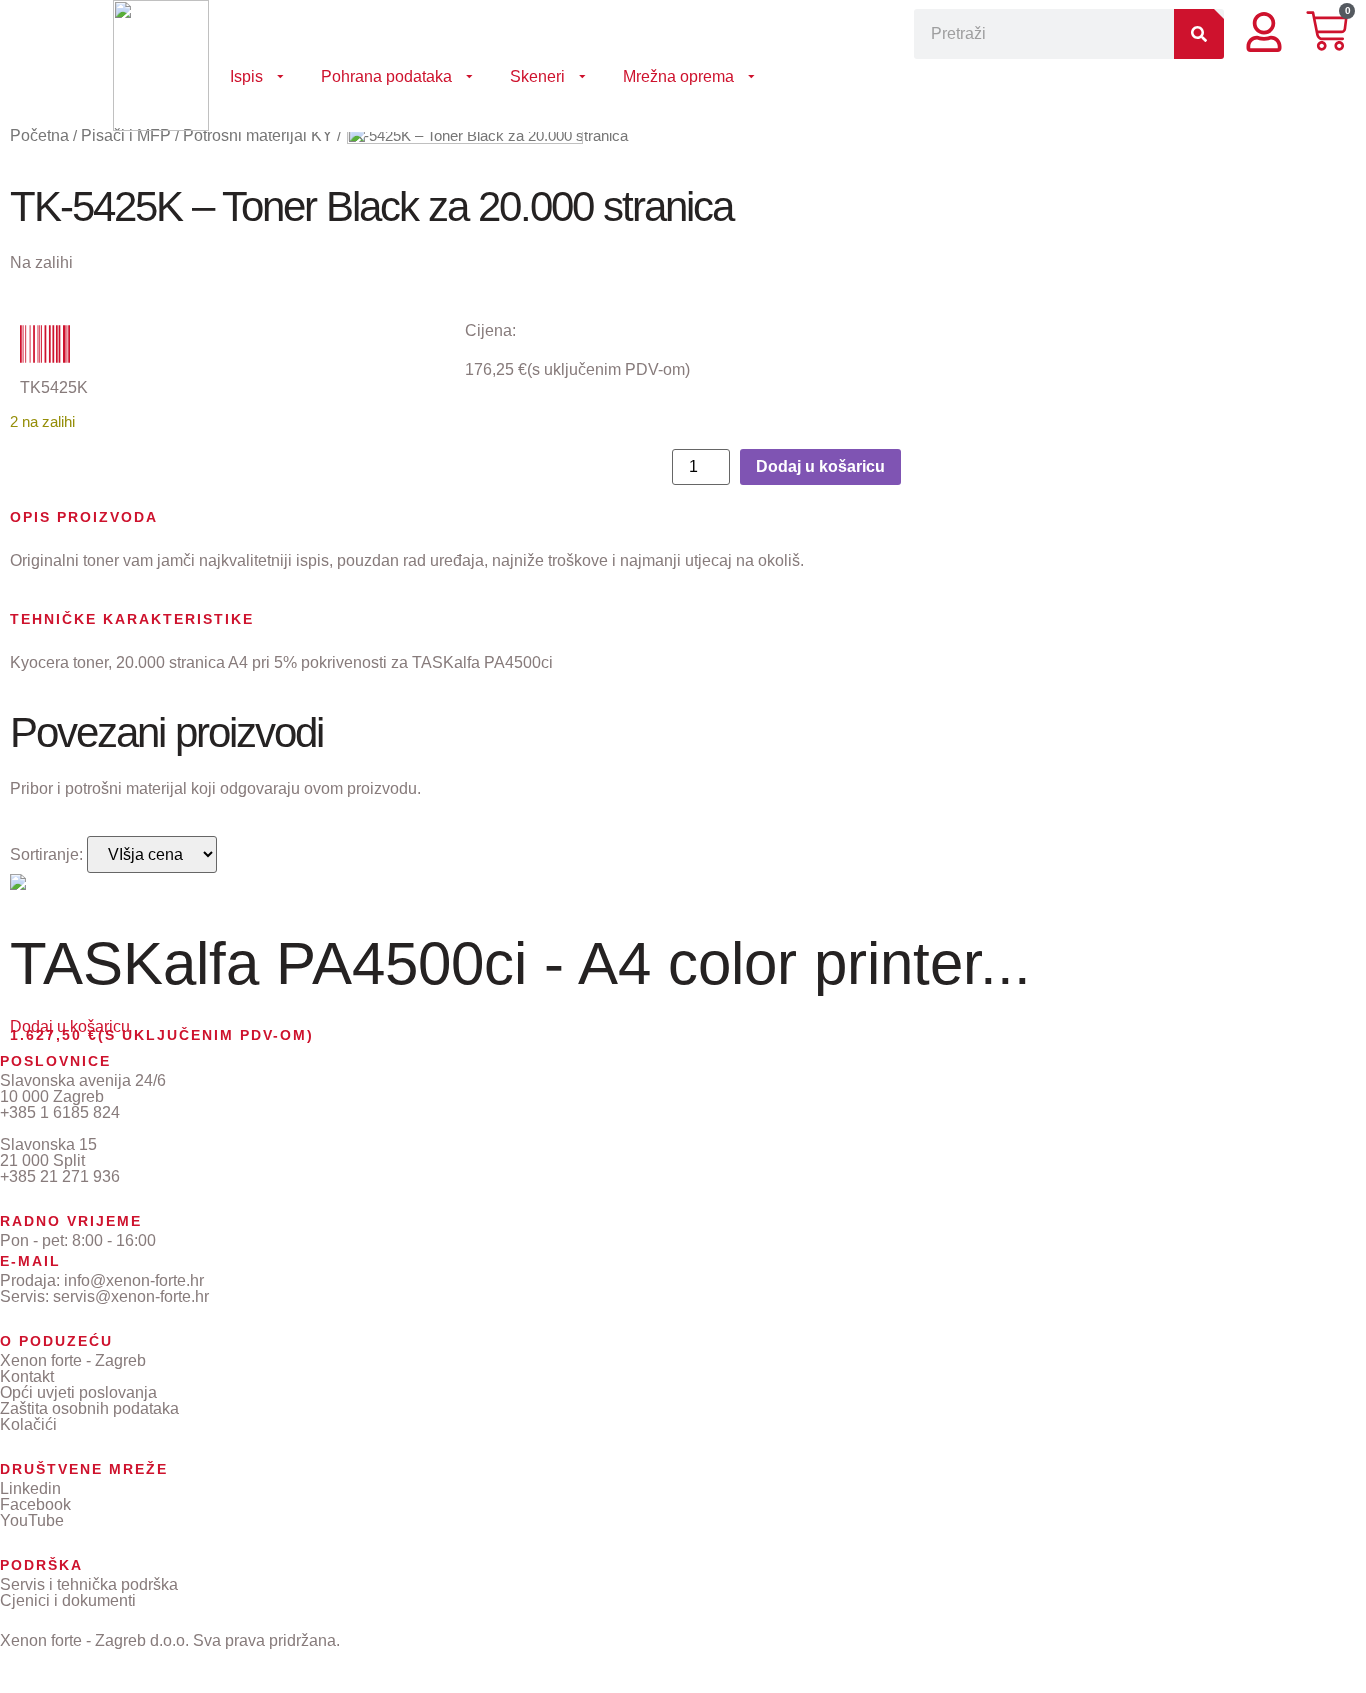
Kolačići (28, 1424)
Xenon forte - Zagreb (73, 1360)
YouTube (32, 1520)
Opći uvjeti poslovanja (78, 1392)
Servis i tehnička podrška (89, 1584)
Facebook (35, 1504)
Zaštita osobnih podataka (89, 1408)
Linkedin (30, 1488)
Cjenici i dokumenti (68, 1600)
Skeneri (537, 76)
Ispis (246, 76)
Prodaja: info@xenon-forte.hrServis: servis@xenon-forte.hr (104, 1288)
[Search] (1199, 34)
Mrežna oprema (678, 76)
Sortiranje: (46, 855)
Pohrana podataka (386, 76)
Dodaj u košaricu (820, 466)
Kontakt (27, 1376)
